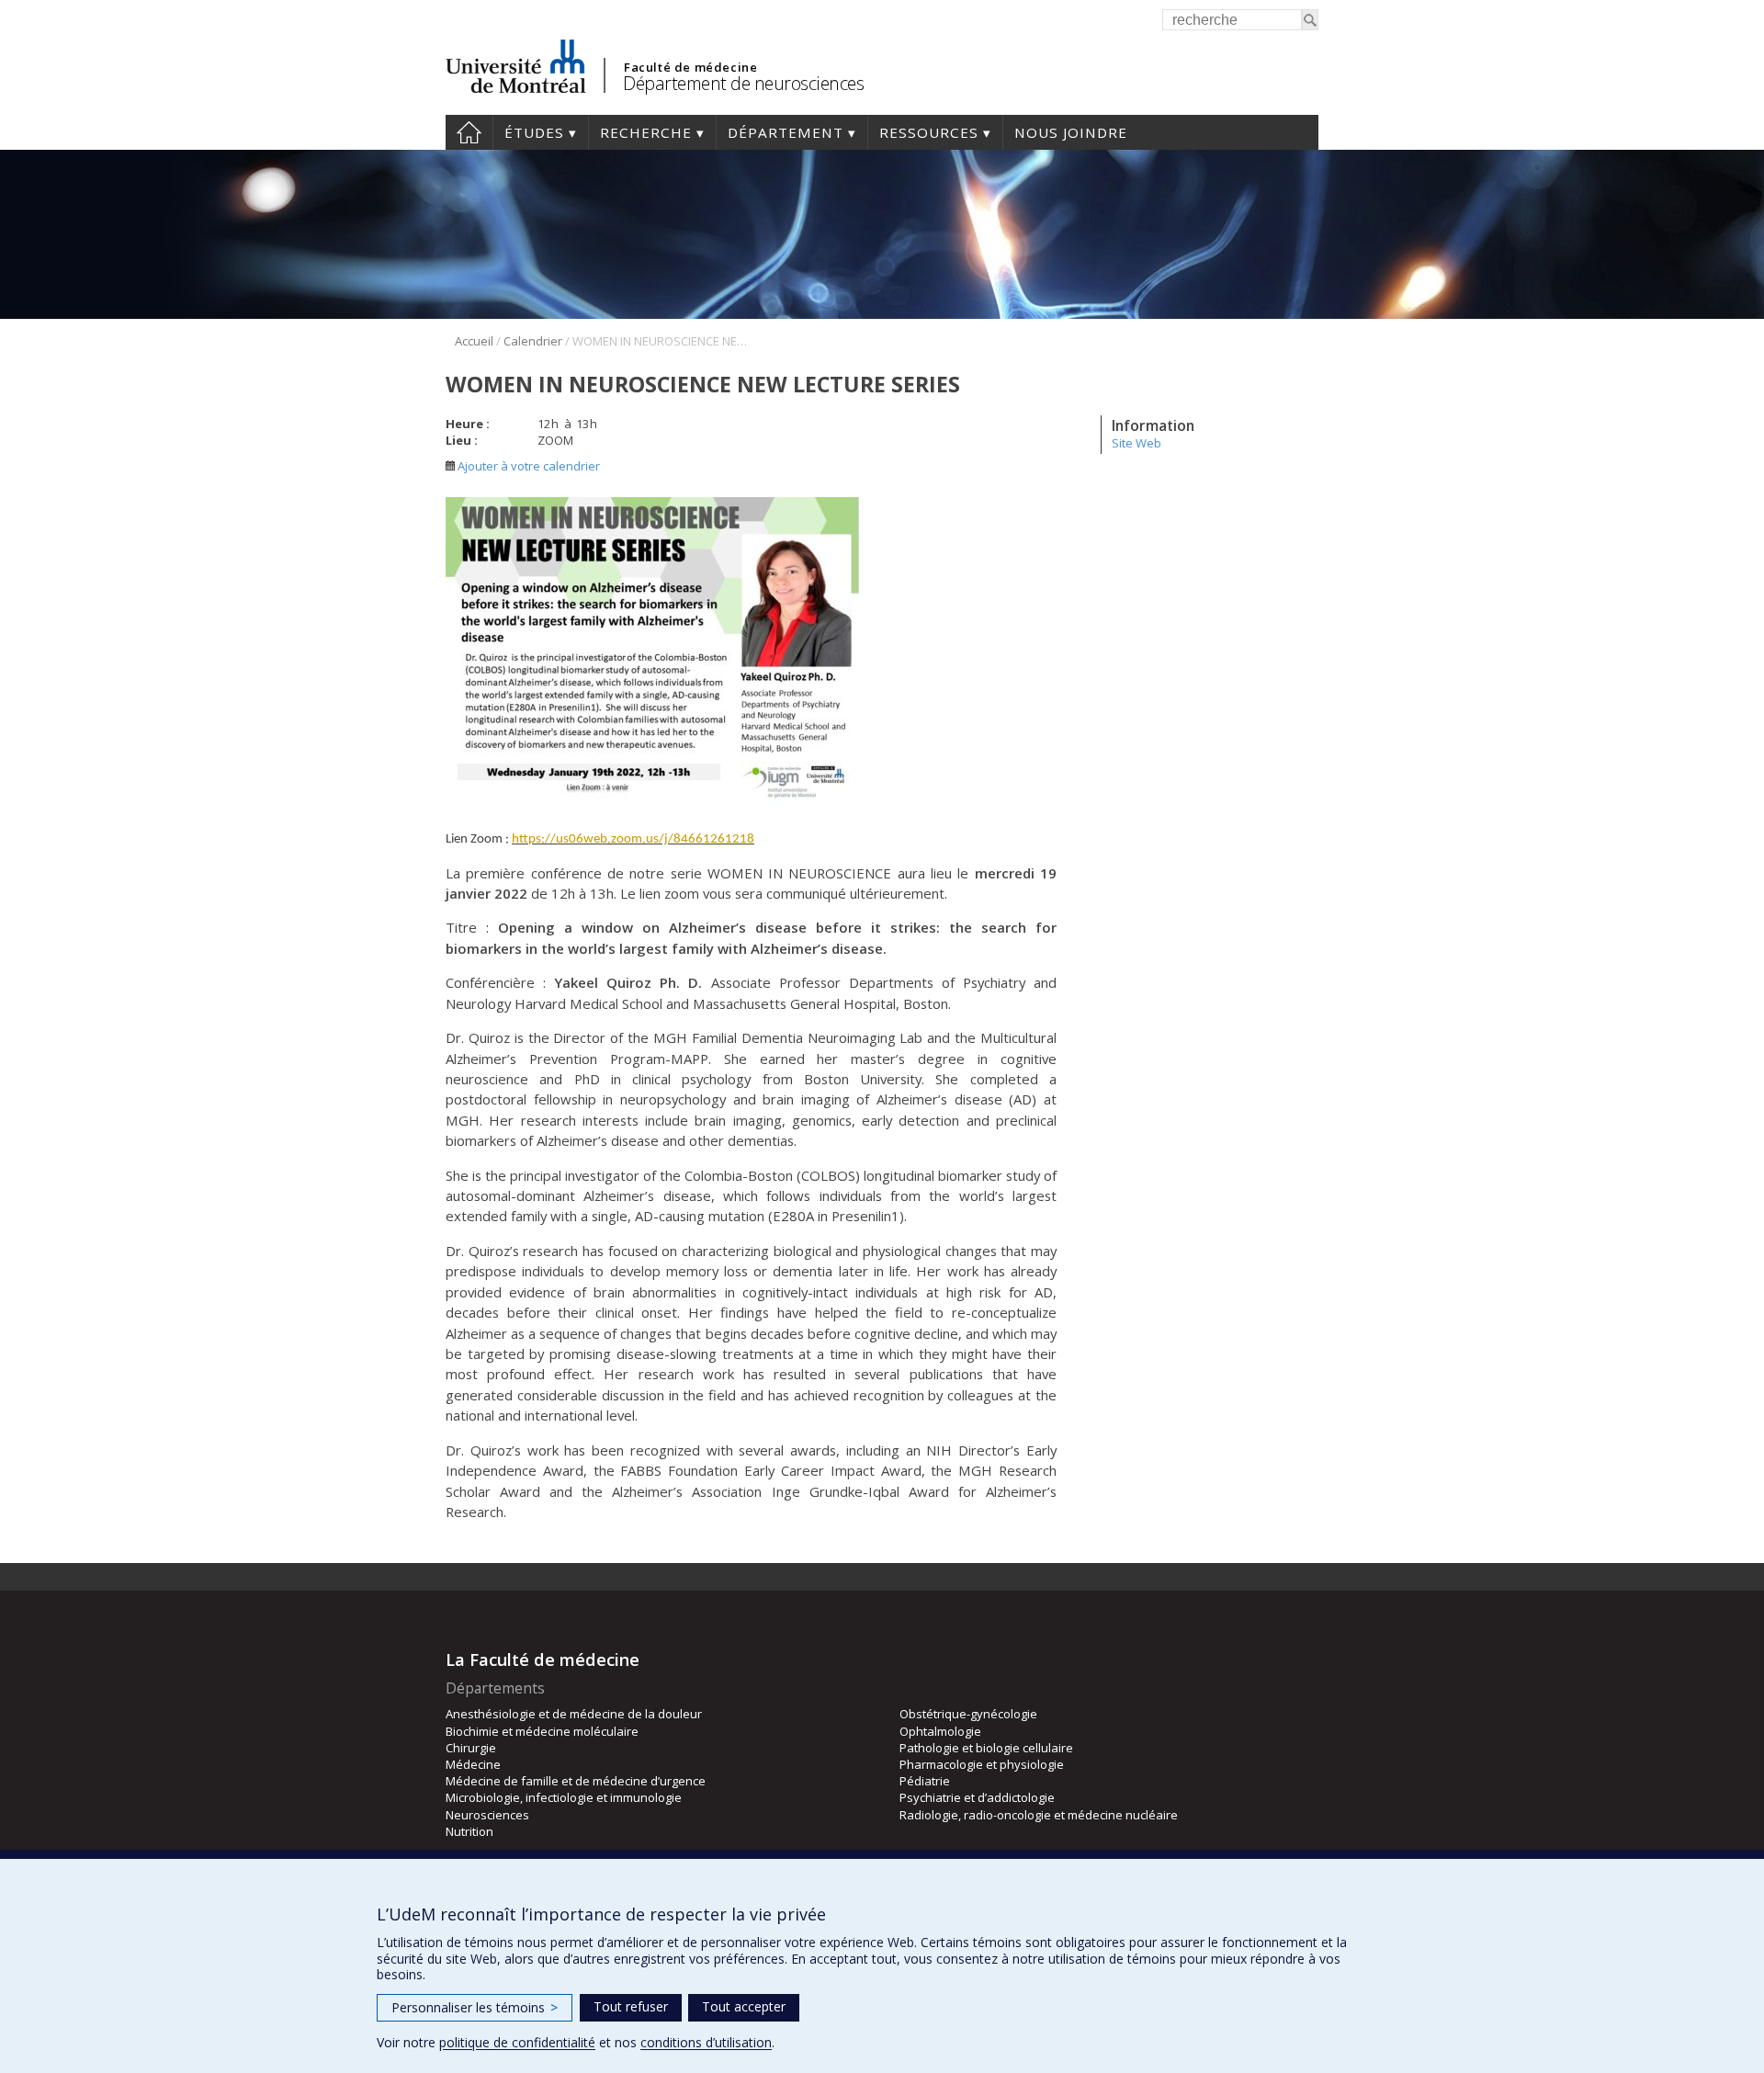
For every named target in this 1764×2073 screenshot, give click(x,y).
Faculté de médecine (690, 67)
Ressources (929, 132)
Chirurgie (471, 1748)
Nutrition (469, 1831)
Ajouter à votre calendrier (527, 466)
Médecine (473, 1764)
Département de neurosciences (743, 83)
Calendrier (533, 341)
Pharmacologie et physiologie (982, 1764)
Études (534, 132)
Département (786, 132)
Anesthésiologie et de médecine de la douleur (574, 1714)
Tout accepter (744, 2006)
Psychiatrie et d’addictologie (977, 1797)
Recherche (646, 132)
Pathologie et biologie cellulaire (986, 1748)
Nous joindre (1071, 132)
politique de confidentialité (517, 2042)
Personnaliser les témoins (475, 2007)
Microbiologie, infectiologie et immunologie (564, 1797)
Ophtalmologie (940, 1731)
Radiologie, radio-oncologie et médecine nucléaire (1039, 1815)
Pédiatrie (925, 1781)
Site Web (1136, 443)
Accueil (469, 132)
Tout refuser (631, 2006)
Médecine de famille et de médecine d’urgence (576, 1781)
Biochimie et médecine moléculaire (542, 1731)
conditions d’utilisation (706, 2042)
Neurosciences (487, 1815)
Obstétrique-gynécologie (968, 1714)
